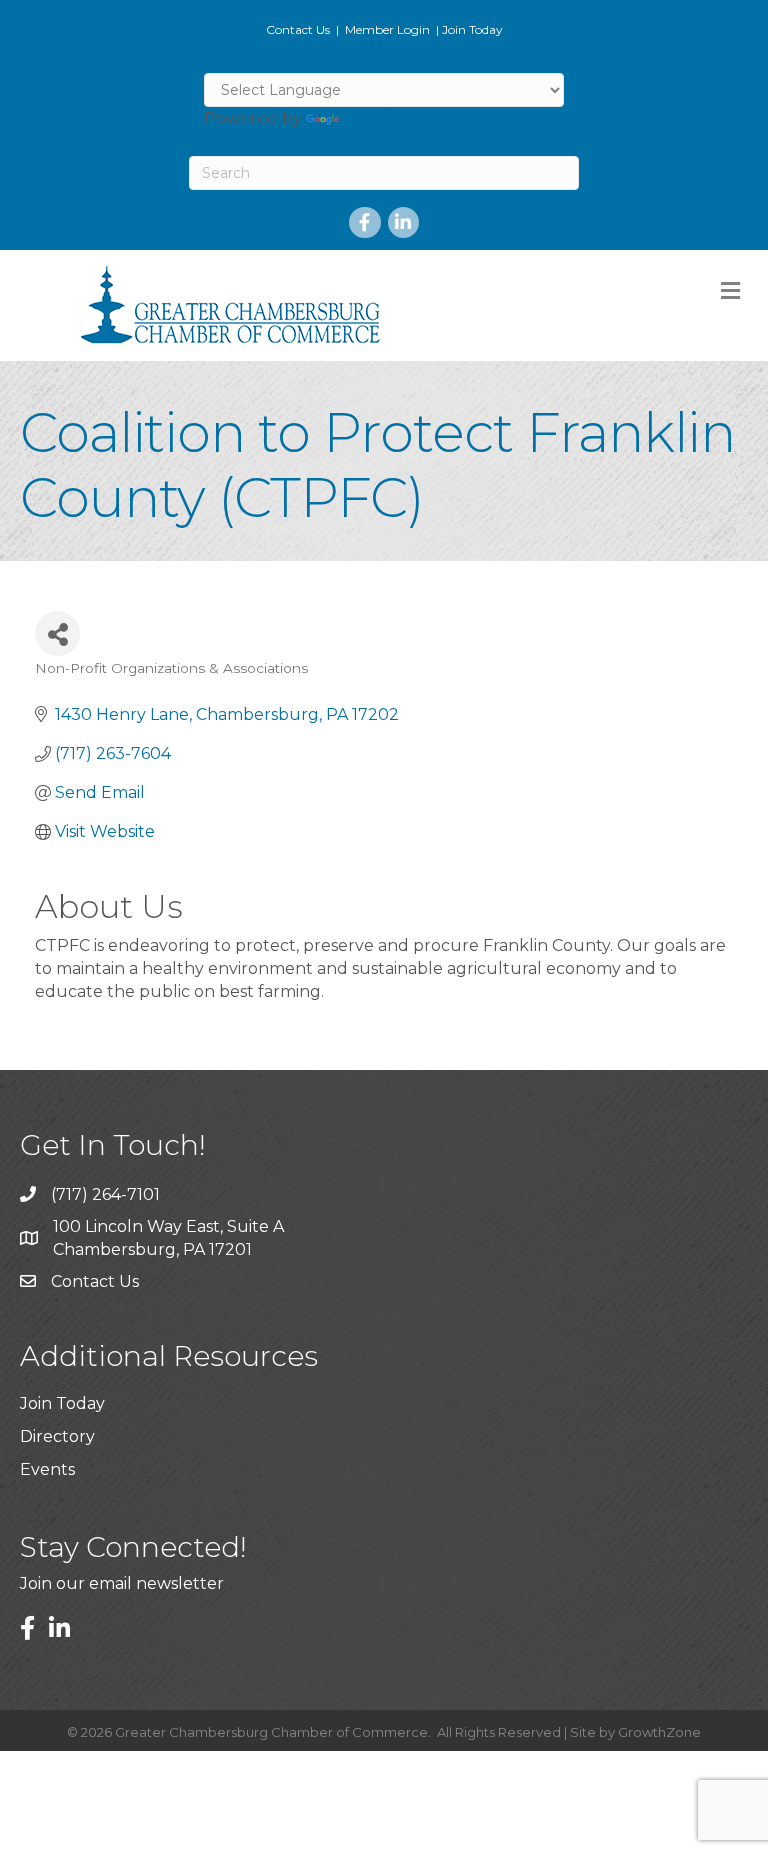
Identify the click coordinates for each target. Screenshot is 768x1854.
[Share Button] (57, 633)
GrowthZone (659, 1732)
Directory (57, 1436)
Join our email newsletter (122, 1583)
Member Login (387, 29)
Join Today (472, 29)
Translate (380, 118)
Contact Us (298, 29)
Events (47, 1469)
